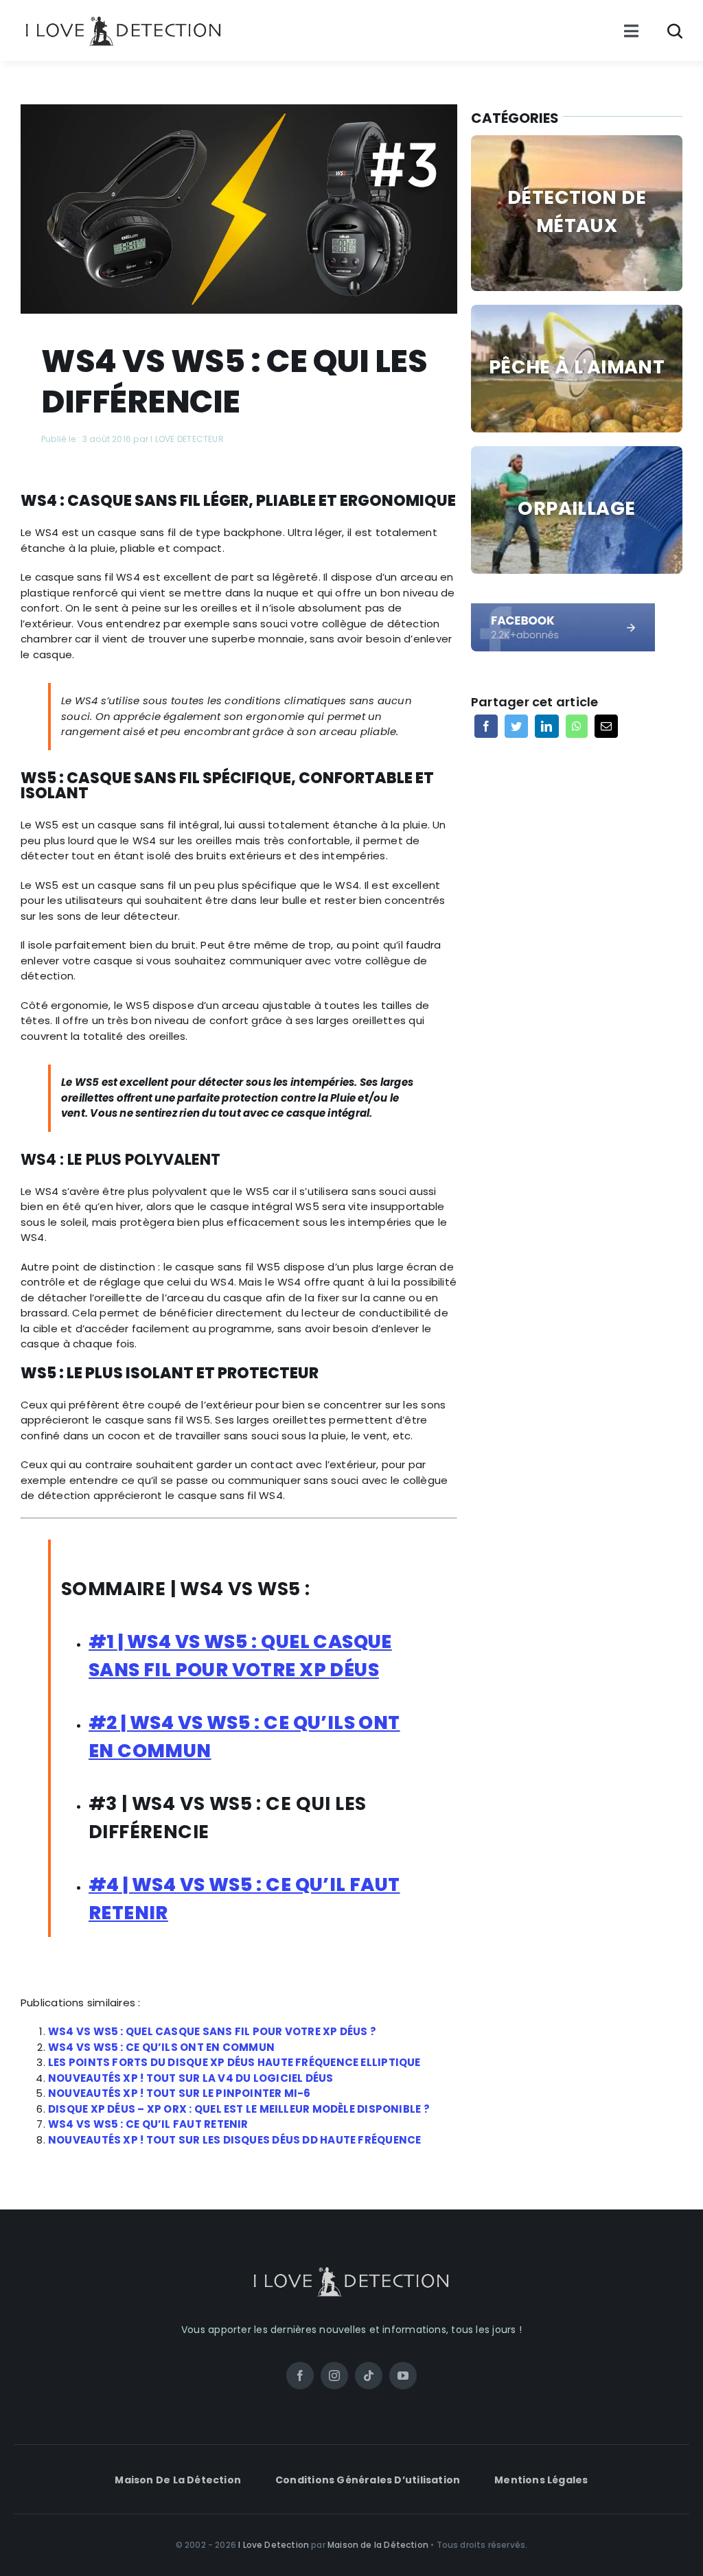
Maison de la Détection (378, 2545)
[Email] (606, 726)
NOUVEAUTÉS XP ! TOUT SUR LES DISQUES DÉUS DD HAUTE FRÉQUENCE (235, 2140)
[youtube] (403, 2376)
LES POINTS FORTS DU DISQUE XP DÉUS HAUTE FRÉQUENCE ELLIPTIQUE (234, 2062)
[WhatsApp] (577, 726)
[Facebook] (486, 726)
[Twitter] (516, 726)
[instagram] (334, 2376)
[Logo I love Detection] (124, 19)
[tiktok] (369, 2376)
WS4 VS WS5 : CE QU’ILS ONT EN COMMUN (161, 2047)
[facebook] (563, 608)
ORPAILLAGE (576, 508)
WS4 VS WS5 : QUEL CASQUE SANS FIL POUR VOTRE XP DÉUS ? (213, 2031)
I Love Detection (274, 2545)
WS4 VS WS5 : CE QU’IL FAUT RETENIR (148, 2124)
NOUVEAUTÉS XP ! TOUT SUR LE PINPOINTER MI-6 (180, 2093)
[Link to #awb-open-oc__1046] (675, 31)
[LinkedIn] (546, 726)
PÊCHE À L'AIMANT (577, 367)
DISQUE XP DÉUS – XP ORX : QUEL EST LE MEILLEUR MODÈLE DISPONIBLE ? (239, 2109)
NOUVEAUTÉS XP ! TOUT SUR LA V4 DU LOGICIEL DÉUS (191, 2078)
